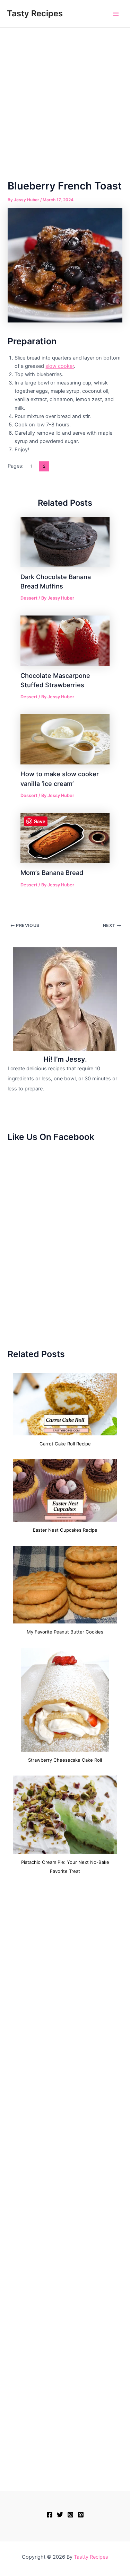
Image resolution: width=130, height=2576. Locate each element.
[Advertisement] (65, 96)
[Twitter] (60, 2515)
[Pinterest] (81, 2515)
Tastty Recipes (91, 2557)
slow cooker (60, 366)
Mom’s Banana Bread (52, 873)
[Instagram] (70, 2515)
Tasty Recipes (35, 13)
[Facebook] (50, 2515)
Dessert (29, 598)
